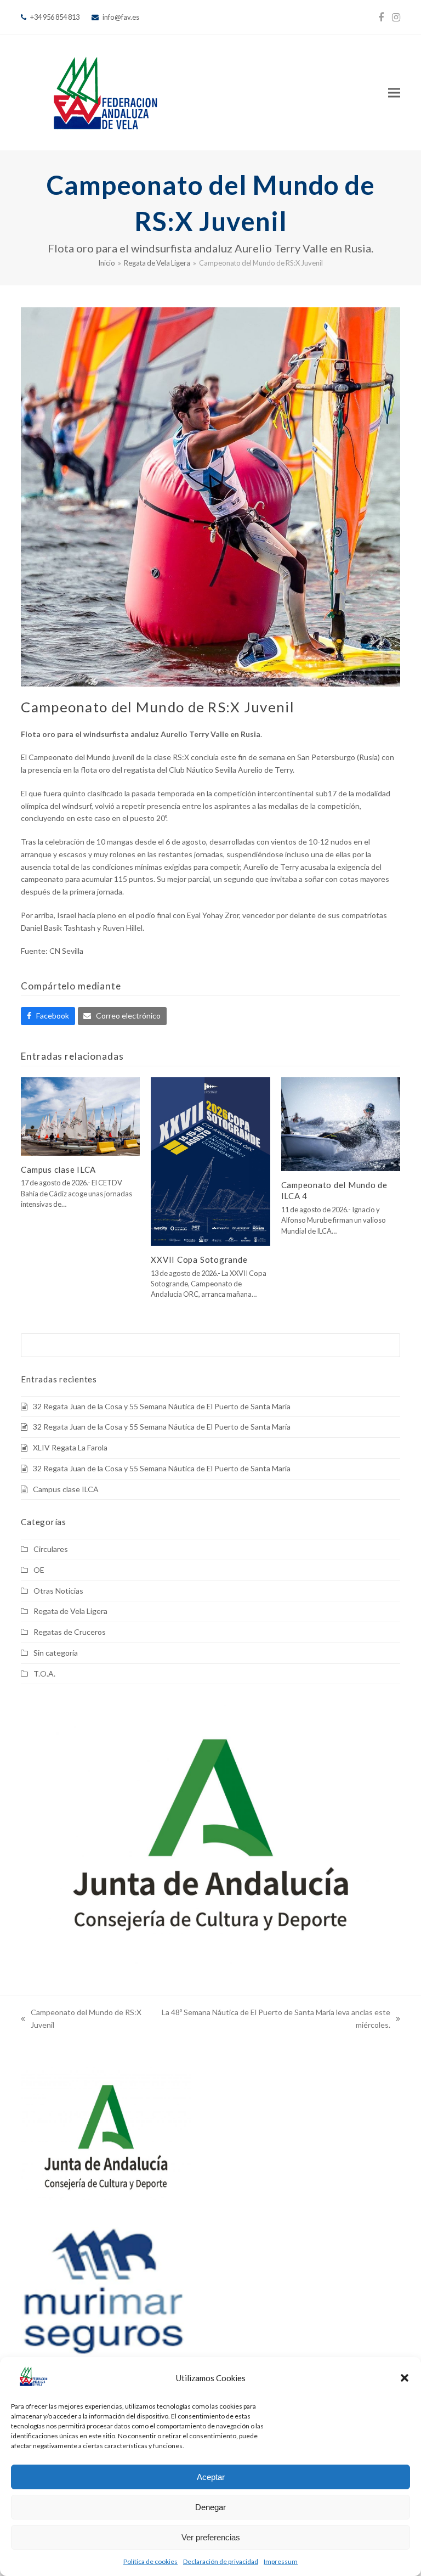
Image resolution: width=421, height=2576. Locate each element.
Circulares (51, 1549)
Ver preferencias (211, 2537)
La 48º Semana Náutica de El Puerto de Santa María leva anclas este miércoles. (275, 2020)
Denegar (210, 2507)
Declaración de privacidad (221, 2561)
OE (39, 1570)
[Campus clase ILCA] (80, 1115)
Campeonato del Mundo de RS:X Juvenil (81, 2020)
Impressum (281, 2561)
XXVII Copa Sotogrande (199, 1259)
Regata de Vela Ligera (70, 1611)
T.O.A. (44, 1674)
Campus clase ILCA (58, 1169)
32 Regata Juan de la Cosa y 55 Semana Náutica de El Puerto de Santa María (162, 1406)
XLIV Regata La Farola (70, 1447)
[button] (405, 2378)
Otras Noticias (58, 1591)
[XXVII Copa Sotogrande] (210, 1160)
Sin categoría (56, 1653)
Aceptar (211, 2477)
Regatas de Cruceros (70, 1632)
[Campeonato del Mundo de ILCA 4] (341, 1123)
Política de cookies (150, 2561)
